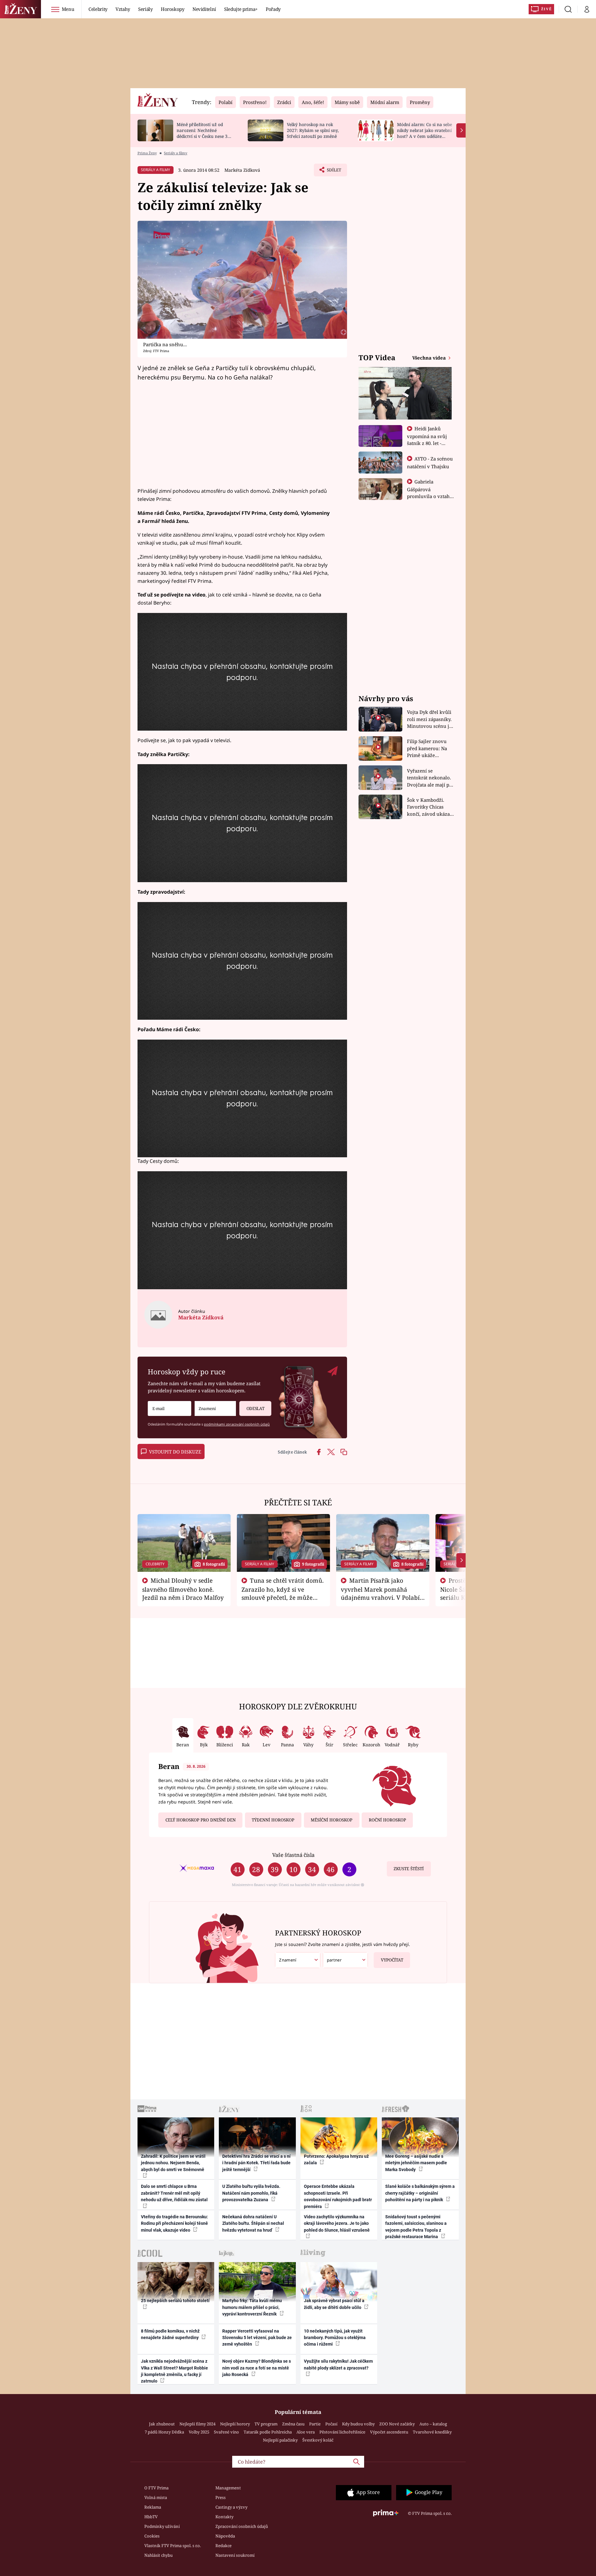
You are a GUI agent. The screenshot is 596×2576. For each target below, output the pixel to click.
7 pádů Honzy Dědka (164, 2432)
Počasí (331, 2424)
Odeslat (255, 1408)
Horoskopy (173, 9)
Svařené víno (226, 2432)
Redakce (223, 2546)
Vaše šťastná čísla (293, 1855)
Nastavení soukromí (235, 2555)
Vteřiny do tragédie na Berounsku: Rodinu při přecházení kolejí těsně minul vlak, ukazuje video (174, 2223)
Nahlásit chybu (158, 2555)
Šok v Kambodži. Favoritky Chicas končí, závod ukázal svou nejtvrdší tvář (429, 807)
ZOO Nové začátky (397, 2424)
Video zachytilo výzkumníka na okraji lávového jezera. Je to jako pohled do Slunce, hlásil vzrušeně (337, 2223)
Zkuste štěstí (409, 1869)
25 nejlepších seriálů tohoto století (175, 2301)
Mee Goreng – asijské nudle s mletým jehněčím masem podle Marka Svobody (416, 2163)
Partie (315, 2424)
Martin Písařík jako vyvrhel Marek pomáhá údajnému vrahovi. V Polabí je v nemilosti (380, 1593)
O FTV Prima (156, 2488)
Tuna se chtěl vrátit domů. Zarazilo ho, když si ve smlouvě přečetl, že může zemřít (283, 1593)
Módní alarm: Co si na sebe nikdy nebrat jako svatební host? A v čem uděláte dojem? (424, 133)
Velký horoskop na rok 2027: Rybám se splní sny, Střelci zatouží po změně (313, 130)
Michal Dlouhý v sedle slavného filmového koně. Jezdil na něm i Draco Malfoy (183, 1589)
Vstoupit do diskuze (175, 1452)
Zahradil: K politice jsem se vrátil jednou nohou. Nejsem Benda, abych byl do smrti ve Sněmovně (173, 2163)
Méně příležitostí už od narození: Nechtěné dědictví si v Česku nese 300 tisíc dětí (205, 133)
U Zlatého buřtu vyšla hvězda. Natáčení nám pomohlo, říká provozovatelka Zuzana (251, 2193)
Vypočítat (392, 1960)
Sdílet (333, 172)
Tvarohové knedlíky (432, 2432)
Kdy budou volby (358, 2424)
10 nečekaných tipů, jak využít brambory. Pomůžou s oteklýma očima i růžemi (335, 2338)
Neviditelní (204, 9)
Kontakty (224, 2517)
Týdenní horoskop (273, 1820)
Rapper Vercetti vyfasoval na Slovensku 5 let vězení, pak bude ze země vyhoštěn (257, 2338)
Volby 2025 (199, 2432)
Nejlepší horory (235, 2424)
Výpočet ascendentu (389, 2432)
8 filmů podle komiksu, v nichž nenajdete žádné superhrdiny (170, 2334)
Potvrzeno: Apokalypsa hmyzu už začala (336, 2159)
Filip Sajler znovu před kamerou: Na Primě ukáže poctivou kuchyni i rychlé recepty (428, 748)
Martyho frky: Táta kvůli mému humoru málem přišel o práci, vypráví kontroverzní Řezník (252, 2307)
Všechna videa (430, 358)
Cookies (152, 2536)
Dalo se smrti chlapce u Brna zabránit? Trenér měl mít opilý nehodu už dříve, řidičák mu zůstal (174, 2193)
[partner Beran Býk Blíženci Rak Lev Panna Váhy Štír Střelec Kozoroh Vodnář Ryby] (345, 1960)
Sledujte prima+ (241, 9)
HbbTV (151, 2517)
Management (228, 2488)
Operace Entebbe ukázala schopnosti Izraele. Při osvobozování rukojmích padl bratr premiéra (338, 2196)
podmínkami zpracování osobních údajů (237, 1424)
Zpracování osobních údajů (242, 2526)
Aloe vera (306, 2432)
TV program (266, 2424)
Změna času (293, 2424)
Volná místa (156, 2497)
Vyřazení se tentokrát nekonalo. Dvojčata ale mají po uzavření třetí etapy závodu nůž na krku (430, 778)
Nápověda (225, 2536)
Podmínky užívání (162, 2526)
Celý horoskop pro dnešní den (201, 1820)
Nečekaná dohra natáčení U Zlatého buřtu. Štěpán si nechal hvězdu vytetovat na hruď (253, 2223)
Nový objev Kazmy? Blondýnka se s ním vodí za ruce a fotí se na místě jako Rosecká (257, 2368)
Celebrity (98, 9)
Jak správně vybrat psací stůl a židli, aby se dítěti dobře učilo (334, 2304)
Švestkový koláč (318, 2440)
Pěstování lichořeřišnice (342, 2432)
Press (221, 2497)
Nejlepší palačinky (280, 2440)
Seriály (145, 9)
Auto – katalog (433, 2424)
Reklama (153, 2507)
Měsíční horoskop (332, 1820)
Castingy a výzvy (231, 2507)
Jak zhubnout (162, 2424)
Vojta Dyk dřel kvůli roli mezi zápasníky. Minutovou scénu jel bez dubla (430, 719)
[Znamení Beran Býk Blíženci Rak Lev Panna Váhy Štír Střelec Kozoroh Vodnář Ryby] (215, 1409)
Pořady (273, 9)
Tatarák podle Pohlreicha (268, 2432)
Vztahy (123, 9)
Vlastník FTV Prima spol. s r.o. (173, 2546)
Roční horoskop (387, 1820)
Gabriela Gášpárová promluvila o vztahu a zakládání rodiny (430, 492)
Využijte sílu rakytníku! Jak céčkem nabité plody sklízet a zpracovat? (338, 2364)
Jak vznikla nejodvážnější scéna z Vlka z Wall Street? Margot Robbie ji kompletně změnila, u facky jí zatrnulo (174, 2371)
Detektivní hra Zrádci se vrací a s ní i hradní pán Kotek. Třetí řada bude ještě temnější (256, 2163)
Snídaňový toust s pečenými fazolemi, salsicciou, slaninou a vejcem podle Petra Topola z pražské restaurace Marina (416, 2227)
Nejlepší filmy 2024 (197, 2424)
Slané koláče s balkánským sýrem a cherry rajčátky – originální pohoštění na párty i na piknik (420, 2193)
